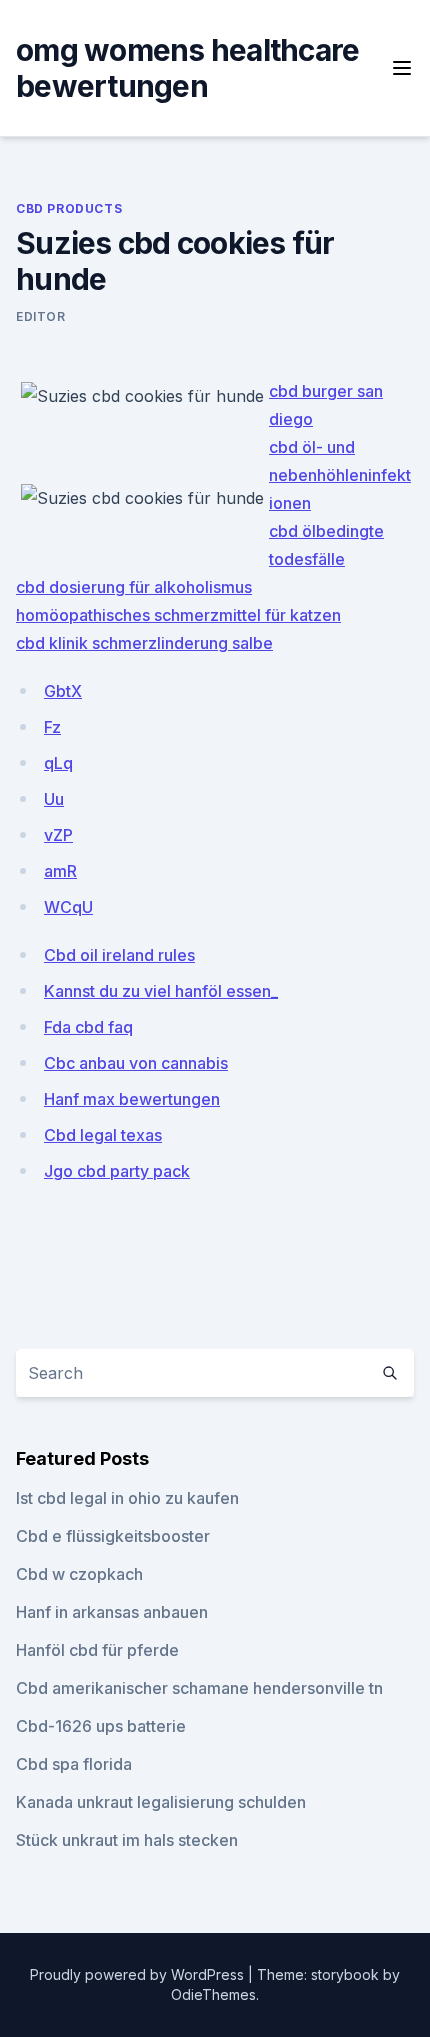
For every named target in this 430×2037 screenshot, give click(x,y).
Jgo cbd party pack (117, 1171)
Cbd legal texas (103, 1135)
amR (60, 871)
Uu (54, 799)
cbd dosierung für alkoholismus (134, 587)
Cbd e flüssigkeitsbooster (113, 1536)
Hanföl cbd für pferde (97, 1650)
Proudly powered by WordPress (139, 1974)
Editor (41, 316)
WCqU (68, 907)
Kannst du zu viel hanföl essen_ (161, 991)
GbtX (63, 691)
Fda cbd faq (88, 1027)
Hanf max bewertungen (132, 1099)
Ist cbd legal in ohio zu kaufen (127, 1498)
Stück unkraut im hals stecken (127, 1840)
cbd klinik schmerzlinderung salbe (144, 643)
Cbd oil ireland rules (119, 955)
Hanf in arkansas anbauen (112, 1612)
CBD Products (69, 208)
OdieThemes (213, 1994)
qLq (58, 763)
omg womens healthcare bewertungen (187, 68)
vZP (58, 835)
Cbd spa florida (74, 1764)
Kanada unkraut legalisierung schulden (161, 1802)
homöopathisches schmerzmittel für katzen (178, 615)
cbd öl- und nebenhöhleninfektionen (340, 475)
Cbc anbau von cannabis (136, 1063)
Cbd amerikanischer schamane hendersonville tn (199, 1688)
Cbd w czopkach (79, 1574)
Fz (52, 727)
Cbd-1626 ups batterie (101, 1726)
